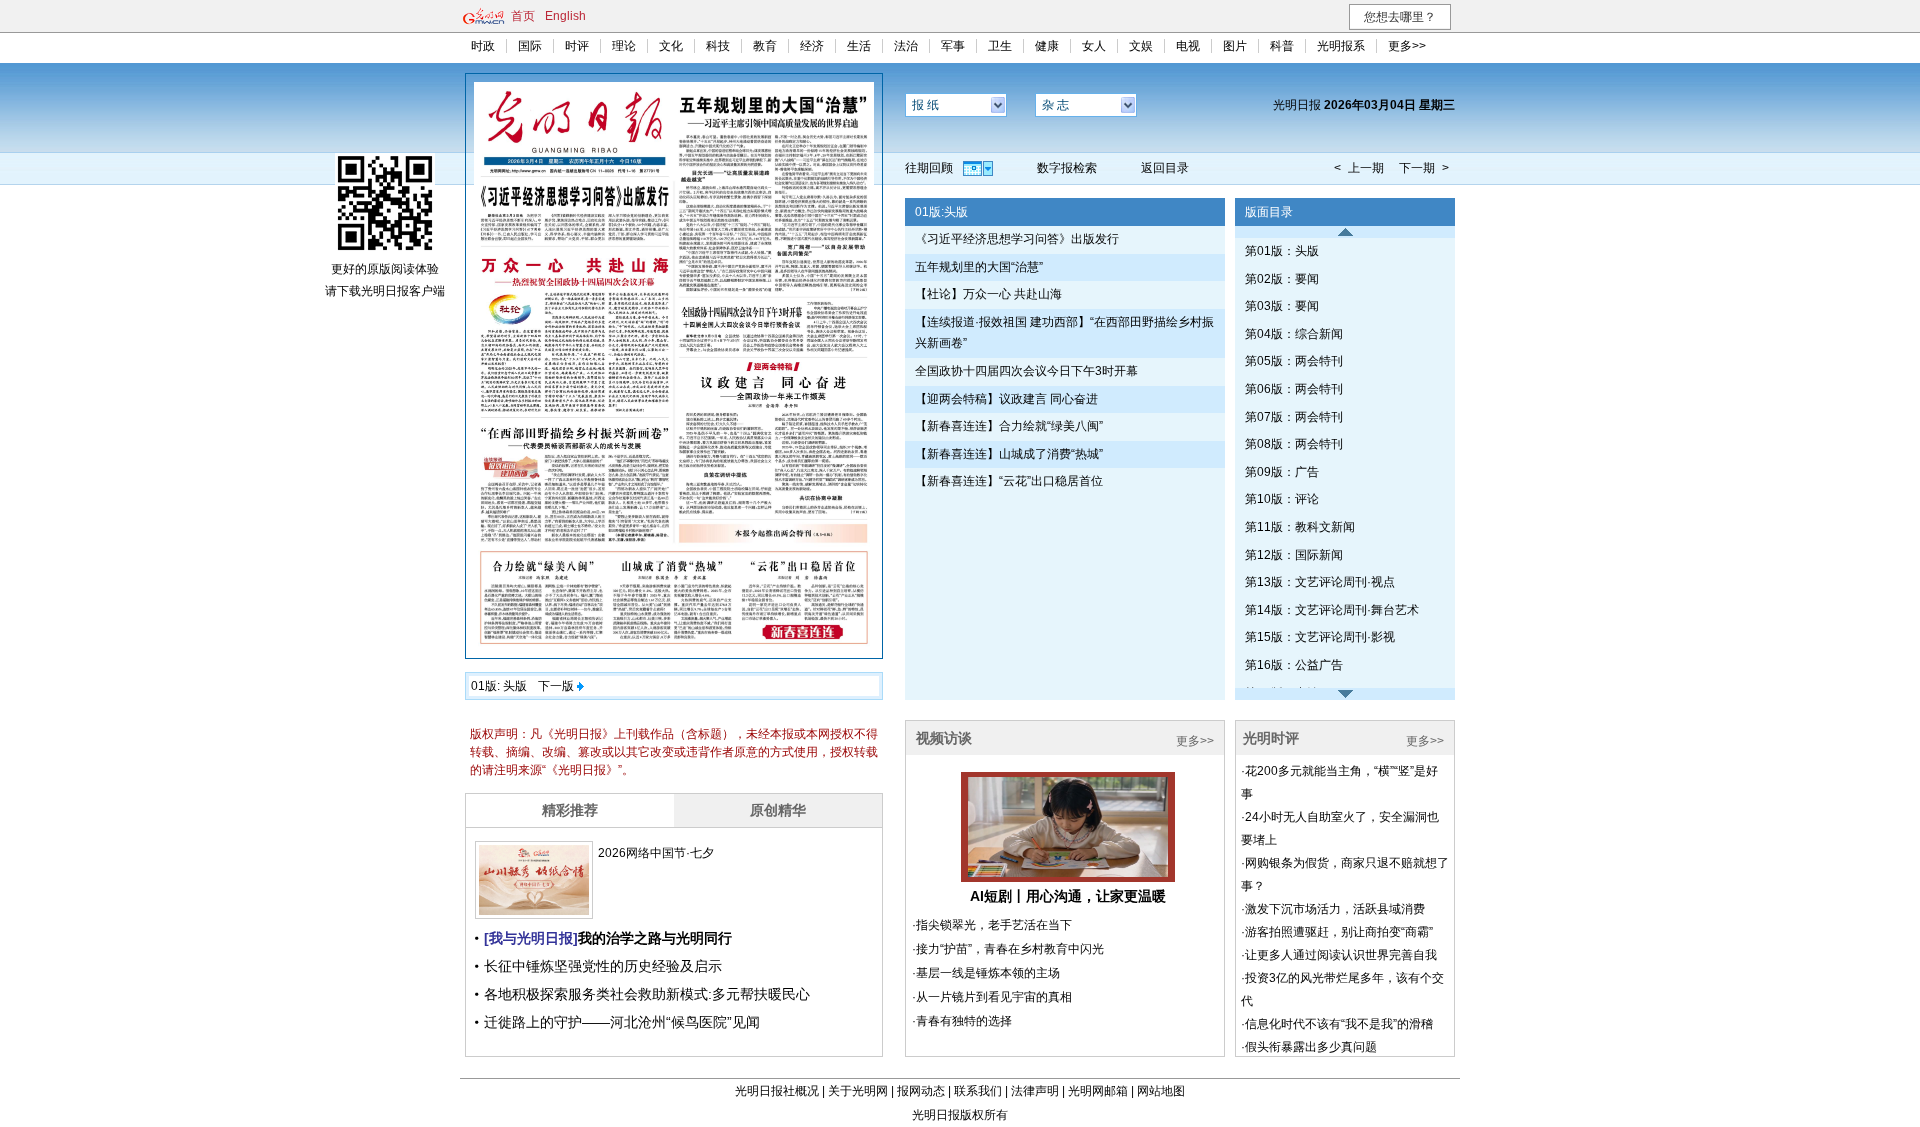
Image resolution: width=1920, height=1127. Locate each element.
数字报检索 (1067, 168)
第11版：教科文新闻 (1300, 527)
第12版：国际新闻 (1294, 555)
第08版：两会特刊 (1294, 444)
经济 (812, 46)
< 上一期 (1359, 168)
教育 (765, 46)
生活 (859, 46)
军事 (953, 46)
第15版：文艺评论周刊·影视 (1320, 637)
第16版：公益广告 (1294, 665)
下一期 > (1424, 168)
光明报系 (1341, 46)
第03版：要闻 (1282, 306)
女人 (1094, 46)
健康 (1047, 46)
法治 (906, 46)
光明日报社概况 (777, 1091)
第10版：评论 (1282, 499)
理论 (624, 46)
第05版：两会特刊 (1294, 361)
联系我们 (978, 1091)
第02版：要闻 (1282, 279)
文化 (671, 46)
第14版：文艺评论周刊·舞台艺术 (1332, 610)
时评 (577, 46)
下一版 (556, 686)
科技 (718, 46)
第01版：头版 (1282, 251)
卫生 (1000, 46)
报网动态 (921, 1091)
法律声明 (1035, 1091)
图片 (1235, 46)
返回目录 (1165, 168)
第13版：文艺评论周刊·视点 (1320, 582)
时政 (483, 46)
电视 (1188, 46)
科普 (1282, 46)
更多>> (1407, 46)
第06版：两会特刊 (1294, 389)
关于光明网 (858, 1091)
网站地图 (1161, 1091)
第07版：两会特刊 (1294, 417)
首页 (523, 16)
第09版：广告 (1282, 472)
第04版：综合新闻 (1294, 334)
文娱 (1141, 46)
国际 (530, 46)
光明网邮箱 (1098, 1091)
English (565, 16)
